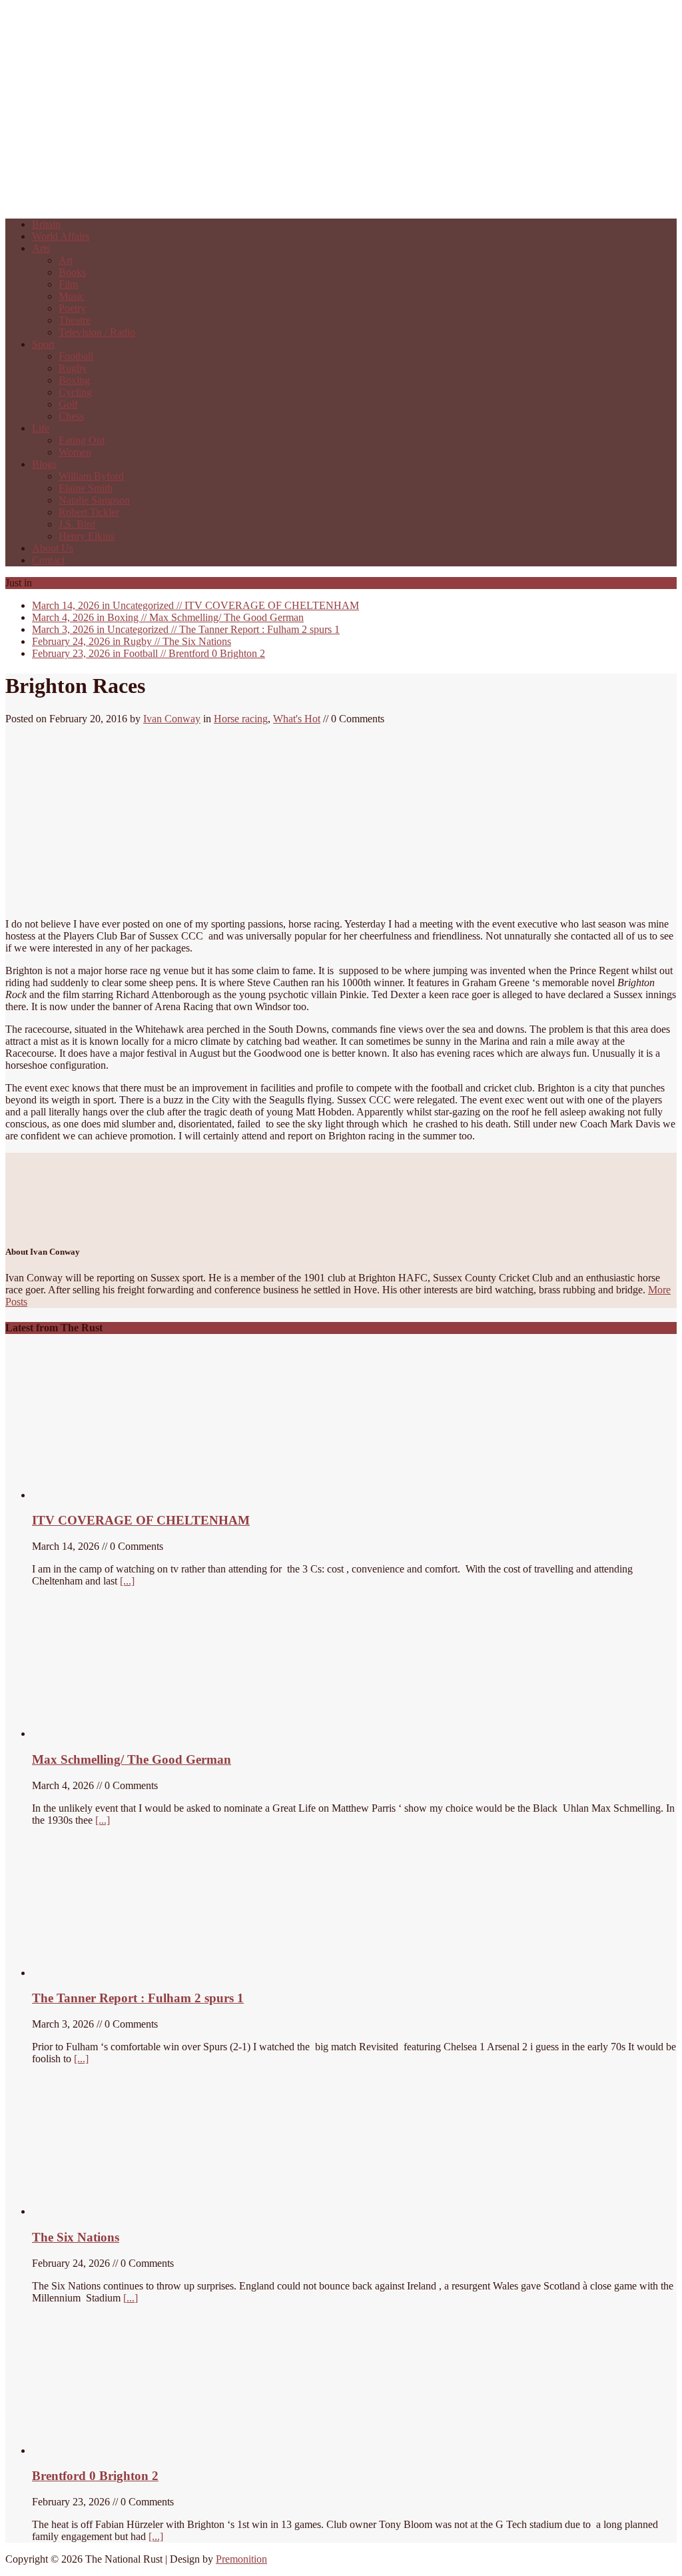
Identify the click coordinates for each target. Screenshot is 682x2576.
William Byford (91, 476)
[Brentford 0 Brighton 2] (132, 2450)
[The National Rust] (205, 202)
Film (68, 284)
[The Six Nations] (132, 2211)
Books (72, 272)
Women (75, 452)
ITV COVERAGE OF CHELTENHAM (195, 605)
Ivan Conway (172, 719)
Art (66, 260)
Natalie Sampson (94, 500)
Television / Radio (97, 332)
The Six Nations (132, 641)
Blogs (44, 464)
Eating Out (82, 440)
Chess (71, 416)
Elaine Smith (86, 488)
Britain (46, 224)
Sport (43, 344)
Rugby (73, 368)
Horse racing (241, 719)
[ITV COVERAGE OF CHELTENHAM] (132, 1495)
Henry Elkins (87, 536)
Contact (48, 560)
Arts (41, 248)
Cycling (75, 392)
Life (41, 428)
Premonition (241, 2559)
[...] (127, 1581)
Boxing (74, 380)
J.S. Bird (77, 524)
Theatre (75, 320)
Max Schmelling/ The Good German (168, 617)
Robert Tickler (89, 512)
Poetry (72, 308)
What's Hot (297, 719)
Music (72, 296)
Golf (68, 404)
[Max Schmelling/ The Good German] (107, 1733)
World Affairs (61, 236)
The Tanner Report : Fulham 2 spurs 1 (186, 629)
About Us (53, 548)
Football (76, 356)
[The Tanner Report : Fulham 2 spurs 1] (95, 1973)
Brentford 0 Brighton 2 (149, 653)
